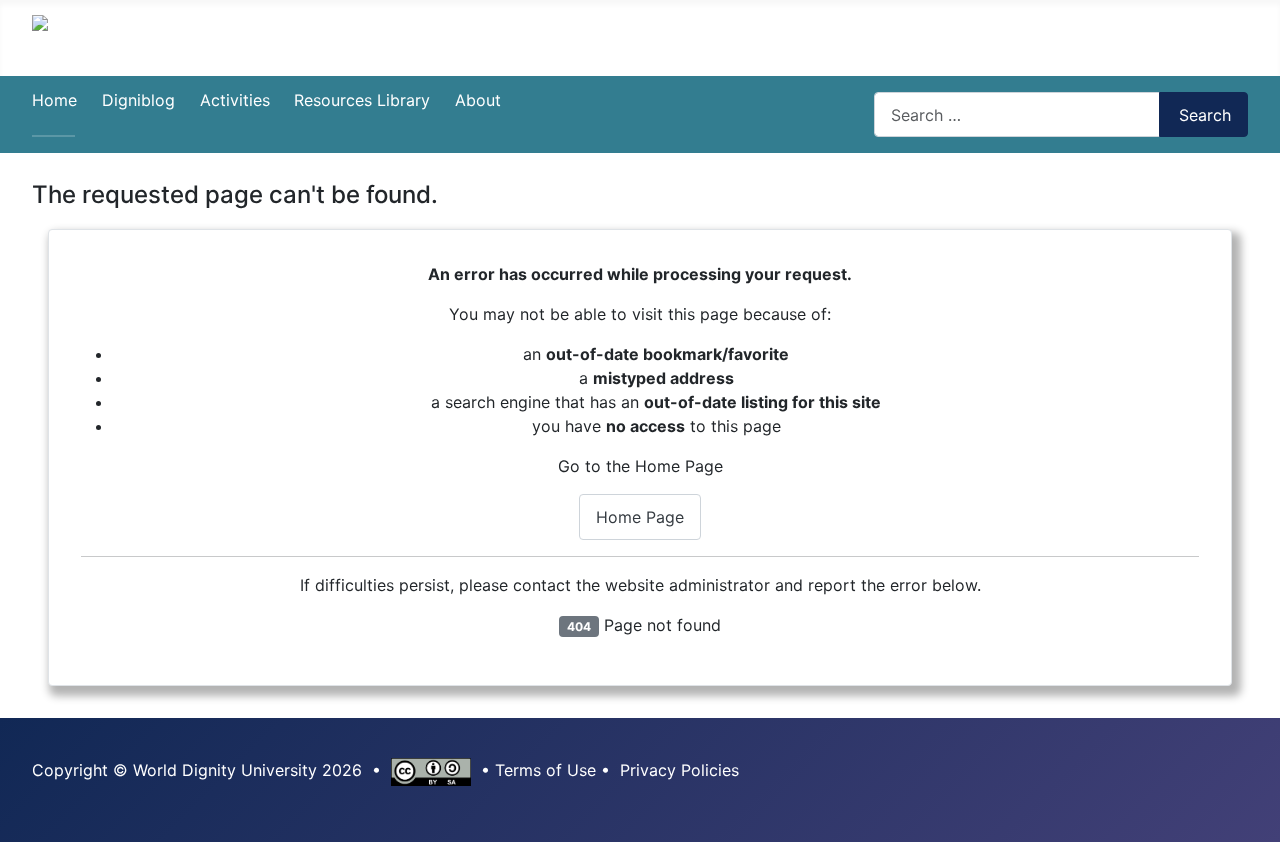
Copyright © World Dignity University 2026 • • (263, 770)
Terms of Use (545, 770)
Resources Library (362, 100)
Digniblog (138, 100)
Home (54, 100)
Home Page (640, 517)
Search (1205, 115)
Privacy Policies (679, 770)
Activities (235, 100)
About (478, 100)
